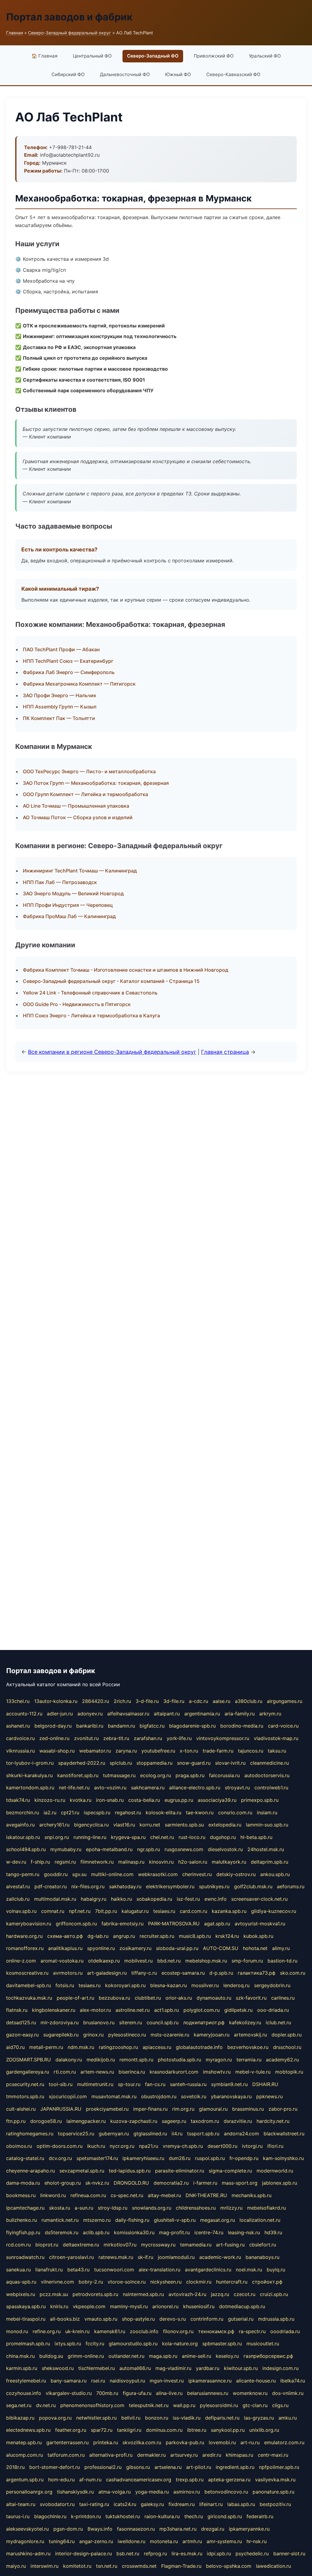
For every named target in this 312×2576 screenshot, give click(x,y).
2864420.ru (96, 1701)
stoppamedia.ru (154, 1763)
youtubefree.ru (158, 1751)
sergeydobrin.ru (272, 1985)
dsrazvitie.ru (238, 2121)
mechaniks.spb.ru (252, 2195)
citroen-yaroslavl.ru (71, 2257)
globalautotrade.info (199, 2047)
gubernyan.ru (114, 2134)
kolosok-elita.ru (163, 1812)
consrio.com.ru (235, 1812)
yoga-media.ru (152, 2492)
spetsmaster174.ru (97, 2158)
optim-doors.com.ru (60, 2146)
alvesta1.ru (18, 1886)
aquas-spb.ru (21, 2282)
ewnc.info (216, 1899)
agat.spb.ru (217, 1924)
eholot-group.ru (63, 2183)
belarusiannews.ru (208, 2393)
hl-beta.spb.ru (256, 1837)
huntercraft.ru (232, 2282)
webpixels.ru (21, 2294)
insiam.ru (267, 1812)
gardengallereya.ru (28, 2072)
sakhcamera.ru (148, 1788)
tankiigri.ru (129, 2430)
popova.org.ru (55, 2418)
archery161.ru (54, 1825)
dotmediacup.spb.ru (242, 2306)
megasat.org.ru (218, 2220)
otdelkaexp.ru (104, 1961)
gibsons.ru (138, 2467)
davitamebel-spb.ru (28, 1985)
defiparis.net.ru (222, 2418)
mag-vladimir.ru (173, 2368)
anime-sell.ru (197, 2356)
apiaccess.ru (157, 2047)
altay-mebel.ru (164, 2195)
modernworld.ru (275, 2171)
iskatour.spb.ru (23, 1837)
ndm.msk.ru (81, 2047)
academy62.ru (282, 2060)
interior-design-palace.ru (83, 2553)
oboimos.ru (19, 2146)
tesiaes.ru (164, 1911)
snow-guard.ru (194, 1763)
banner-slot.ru (289, 2553)
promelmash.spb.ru (28, 2344)
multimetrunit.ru (95, 2084)
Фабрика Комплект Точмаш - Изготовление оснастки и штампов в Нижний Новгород (126, 970)
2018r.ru (15, 2467)
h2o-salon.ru (193, 1862)
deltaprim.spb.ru (269, 1862)
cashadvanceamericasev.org (139, 2480)
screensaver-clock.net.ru (259, 1899)
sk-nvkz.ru (97, 2183)
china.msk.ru (20, 2356)
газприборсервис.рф (268, 2356)
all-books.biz (65, 2319)
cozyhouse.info (24, 2393)
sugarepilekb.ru (61, 2035)
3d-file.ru (174, 1701)
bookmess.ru (21, 2195)
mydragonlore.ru (25, 2541)
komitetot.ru (77, 2566)
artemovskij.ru (250, 2035)
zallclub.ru (18, 1899)
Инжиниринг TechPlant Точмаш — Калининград (80, 871)
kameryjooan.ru (212, 2035)
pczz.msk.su (54, 2294)
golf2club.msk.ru (253, 1886)
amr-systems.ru (224, 2541)
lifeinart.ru (211, 2504)
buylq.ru (276, 2270)
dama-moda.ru (23, 2183)
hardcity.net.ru (273, 2121)
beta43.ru (78, 2270)
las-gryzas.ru (259, 2418)
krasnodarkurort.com (174, 2072)
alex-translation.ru (160, 2270)
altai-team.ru (21, 2504)
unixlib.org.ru (264, 2430)
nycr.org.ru (122, 2146)
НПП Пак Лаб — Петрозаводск (60, 882)
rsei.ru (98, 2381)
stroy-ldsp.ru (113, 2208)
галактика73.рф (257, 1973)
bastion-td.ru (282, 1961)
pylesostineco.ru (127, 2035)
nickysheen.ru (166, 2282)
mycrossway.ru (158, 2245)
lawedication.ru (273, 2566)
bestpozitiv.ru (275, 2504)
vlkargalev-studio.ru (69, 2393)
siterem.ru (131, 2022)
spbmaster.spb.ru (222, 2344)
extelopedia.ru (225, 1825)
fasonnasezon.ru (136, 2529)
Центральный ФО (92, 56)
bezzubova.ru (114, 1998)
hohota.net (255, 1948)
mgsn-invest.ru (167, 2381)
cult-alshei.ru (21, 2109)
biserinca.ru (132, 2072)
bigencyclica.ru (91, 1825)
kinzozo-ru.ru (50, 1800)
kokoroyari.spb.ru (125, 1985)
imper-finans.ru (150, 2109)
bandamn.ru (121, 1726)
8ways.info (100, 2529)
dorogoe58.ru (46, 2121)
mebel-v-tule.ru (253, 2072)
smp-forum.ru (247, 1961)
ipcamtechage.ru (25, 2208)
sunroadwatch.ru (25, 2257)
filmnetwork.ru (97, 1862)
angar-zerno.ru (96, 2541)
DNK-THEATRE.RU (206, 2195)
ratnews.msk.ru (116, 2257)
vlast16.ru (124, 1825)
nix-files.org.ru (88, 1886)
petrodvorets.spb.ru (95, 2294)
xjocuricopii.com (68, 2096)
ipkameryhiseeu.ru (143, 2158)
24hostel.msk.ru (266, 1849)
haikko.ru (121, 1899)
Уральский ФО (265, 56)
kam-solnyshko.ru (283, 2158)
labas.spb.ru (241, 2504)
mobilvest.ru (138, 1961)
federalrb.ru (260, 2516)
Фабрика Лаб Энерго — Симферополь (69, 672)
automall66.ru (135, 2368)
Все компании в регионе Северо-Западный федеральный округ (112, 1052)
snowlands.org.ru (152, 2208)
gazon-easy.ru (22, 2035)
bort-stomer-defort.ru (55, 2467)
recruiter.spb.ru (157, 1936)
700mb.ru (107, 2393)
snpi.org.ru (57, 1837)
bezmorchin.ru (23, 1812)
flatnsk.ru (17, 2010)
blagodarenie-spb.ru (192, 1726)
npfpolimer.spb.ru (279, 2467)
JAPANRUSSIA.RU (61, 2109)
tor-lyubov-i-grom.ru (30, 1763)
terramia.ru (249, 2060)
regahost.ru (128, 1812)
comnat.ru (53, 1911)
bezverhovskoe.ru (248, 2047)
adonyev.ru (90, 1714)
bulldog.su (51, 2356)
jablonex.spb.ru (280, 2183)
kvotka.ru (81, 1800)
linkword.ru (53, 2195)
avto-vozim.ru (110, 1788)
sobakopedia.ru (154, 1899)
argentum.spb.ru (25, 2480)
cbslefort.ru (263, 2245)
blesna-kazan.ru (168, 1985)
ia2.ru (50, 1812)
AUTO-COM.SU (221, 1948)
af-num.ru (90, 2480)
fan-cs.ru (155, 2084)
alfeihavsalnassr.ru (128, 1714)
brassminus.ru (248, 2109)
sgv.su (79, 1874)
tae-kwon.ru (200, 1812)
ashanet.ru (18, 1726)
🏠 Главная (44, 56)
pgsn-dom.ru (68, 2529)
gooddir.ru (56, 1874)
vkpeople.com (89, 2306)
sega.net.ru (19, 2405)
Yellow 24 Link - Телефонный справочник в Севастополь (90, 993)
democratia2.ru (171, 2183)
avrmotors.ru (68, 1973)
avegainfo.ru (20, 1825)
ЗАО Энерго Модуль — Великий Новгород (73, 893)
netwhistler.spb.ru (96, 2418)
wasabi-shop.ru (57, 1751)
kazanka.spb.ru (229, 1911)
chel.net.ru (162, 1837)
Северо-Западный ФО (153, 56)
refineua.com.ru (88, 2195)
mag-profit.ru (174, 2232)
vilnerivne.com (57, 2282)
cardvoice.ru (20, 1738)
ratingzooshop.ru (118, 2047)
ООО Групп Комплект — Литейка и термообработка (85, 794)
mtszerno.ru (97, 2220)
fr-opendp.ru (244, 2158)
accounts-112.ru (24, 1714)
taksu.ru (277, 1751)
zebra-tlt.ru (116, 1738)
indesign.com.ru (280, 2368)
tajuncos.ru (251, 1751)
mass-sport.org (240, 2183)
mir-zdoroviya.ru (60, 2022)
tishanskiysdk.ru (75, 2492)
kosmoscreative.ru (27, 1973)
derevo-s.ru (173, 2319)
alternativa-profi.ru (111, 2455)
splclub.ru (121, 1763)
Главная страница (225, 1052)
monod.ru (17, 2331)
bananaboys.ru (262, 2257)
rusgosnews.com (184, 1849)
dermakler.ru (151, 2455)
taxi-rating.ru (94, 2504)
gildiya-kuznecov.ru (274, 1911)
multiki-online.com (112, 1874)
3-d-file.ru (147, 1701)
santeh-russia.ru (188, 2084)
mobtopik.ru (289, 2072)
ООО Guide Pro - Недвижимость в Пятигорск (77, 1004)
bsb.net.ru (128, 2553)
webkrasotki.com (158, 1874)
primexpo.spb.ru (260, 1800)
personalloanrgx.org (29, 2492)
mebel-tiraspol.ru (26, 2319)
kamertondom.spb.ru (30, 1788)
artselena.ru (168, 2467)
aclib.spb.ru (96, 2232)
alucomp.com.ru (25, 2455)
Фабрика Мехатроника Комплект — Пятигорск (79, 684)
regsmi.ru (65, 1862)
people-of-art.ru (75, 1998)
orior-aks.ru (179, 1998)
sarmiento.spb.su (184, 1825)
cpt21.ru (70, 1812)
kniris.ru (59, 2306)
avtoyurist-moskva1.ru (260, 1924)
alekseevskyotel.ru (27, 2529)
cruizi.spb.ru (274, 2294)
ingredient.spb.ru (235, 2467)
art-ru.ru (250, 2442)
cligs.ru (280, 2405)
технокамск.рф (216, 2331)
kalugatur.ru (135, 1911)
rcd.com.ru (18, 2245)
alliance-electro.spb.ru (195, 1788)
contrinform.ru (207, 2319)
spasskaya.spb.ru (26, 2306)
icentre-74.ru (209, 2232)
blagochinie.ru (50, 2516)
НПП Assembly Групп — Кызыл (60, 707)
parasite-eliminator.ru (180, 2171)
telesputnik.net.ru (149, 2405)
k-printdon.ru (86, 2516)
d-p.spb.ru (221, 1973)
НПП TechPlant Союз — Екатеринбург (68, 661)
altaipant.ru (167, 1714)
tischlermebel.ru (97, 2368)
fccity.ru (95, 2344)
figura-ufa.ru (137, 2393)
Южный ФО (178, 74)
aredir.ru (212, 2455)
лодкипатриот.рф (204, 2022)
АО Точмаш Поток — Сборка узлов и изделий (78, 817)
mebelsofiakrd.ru (266, 2208)
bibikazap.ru (20, 2418)
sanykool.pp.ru (228, 2430)
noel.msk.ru (249, 2270)
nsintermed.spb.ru (143, 2294)
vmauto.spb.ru (101, 2319)
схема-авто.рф (65, 1936)
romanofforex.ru (25, 1948)
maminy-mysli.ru (129, 2306)
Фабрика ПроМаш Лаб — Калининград (69, 916)
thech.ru (194, 2516)
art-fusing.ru (230, 2245)
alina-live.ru (169, 2393)
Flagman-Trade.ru (181, 2566)
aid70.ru (15, 2047)
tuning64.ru (62, 2541)
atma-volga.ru (115, 2492)
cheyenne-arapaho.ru (30, 2171)
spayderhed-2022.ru (82, 1763)
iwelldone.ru (131, 2541)
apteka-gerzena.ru (229, 2480)
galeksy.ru (152, 2504)
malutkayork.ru (229, 1862)
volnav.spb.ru (21, 1911)
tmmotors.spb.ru (25, 2096)
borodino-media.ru (242, 1726)
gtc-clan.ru (255, 2405)
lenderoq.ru (236, 1985)
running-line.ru (90, 1837)
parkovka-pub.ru (185, 2442)
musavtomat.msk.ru (114, 2096)
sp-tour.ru (129, 2084)
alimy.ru (281, 1948)
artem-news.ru (97, 2072)
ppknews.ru (269, 2096)
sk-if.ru (145, 2257)
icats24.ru (125, 2504)
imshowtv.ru (217, 2072)
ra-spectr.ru (252, 2331)
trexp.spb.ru (190, 2480)
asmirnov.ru (187, 2492)
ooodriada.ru (285, 2331)
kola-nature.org (180, 2344)
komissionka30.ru (134, 2232)
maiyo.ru (16, 2566)
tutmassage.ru (119, 1775)
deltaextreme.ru (81, 2245)
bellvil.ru (131, 2418)
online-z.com (21, 1961)
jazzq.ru (220, 2294)
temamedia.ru (196, 2245)
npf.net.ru (80, 1911)
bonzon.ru (157, 2418)
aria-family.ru (240, 1714)
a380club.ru (249, 1701)
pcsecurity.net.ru (25, 2084)
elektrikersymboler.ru (170, 1886)
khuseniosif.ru (199, 2306)
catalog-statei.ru (25, 2158)
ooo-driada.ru (273, 2010)
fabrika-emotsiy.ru (122, 1924)
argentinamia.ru (202, 1714)
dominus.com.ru (164, 2430)
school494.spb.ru (26, 1849)
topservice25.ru (76, 2134)
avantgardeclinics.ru (208, 2270)
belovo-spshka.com (229, 2566)
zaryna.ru (126, 1751)
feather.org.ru (71, 2430)
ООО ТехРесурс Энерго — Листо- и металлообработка (89, 771)
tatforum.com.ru (66, 2455)
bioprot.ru (47, 2245)
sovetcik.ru (194, 2096)
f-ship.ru (40, 1862)
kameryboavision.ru (29, 1924)
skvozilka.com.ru (142, 2442)
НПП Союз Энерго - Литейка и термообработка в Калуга (91, 1015)
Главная (15, 33)
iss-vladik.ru (187, 2418)
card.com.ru (193, 1911)
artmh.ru (192, 2541)
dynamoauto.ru (214, 1998)
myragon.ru (219, 2060)
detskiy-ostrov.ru (236, 1874)
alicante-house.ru (256, 2381)
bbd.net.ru (169, 1961)
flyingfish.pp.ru (23, 2232)
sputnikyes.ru (214, 1886)
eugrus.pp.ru (179, 1800)
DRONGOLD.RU (131, 2183)
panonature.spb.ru (273, 2492)
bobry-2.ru (91, 2282)
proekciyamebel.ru (107, 2109)
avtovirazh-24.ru (187, 2294)
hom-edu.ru (61, 2480)
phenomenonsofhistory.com (92, 2405)
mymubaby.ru (66, 1849)
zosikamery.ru (135, 1948)
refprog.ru (155, 2553)
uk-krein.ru (77, 2331)
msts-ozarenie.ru (170, 2035)
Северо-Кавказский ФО (233, 74)
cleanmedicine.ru (269, 1763)
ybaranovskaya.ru (231, 2096)
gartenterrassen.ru (67, 2442)
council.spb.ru (163, 2022)
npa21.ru (149, 2146)
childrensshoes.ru (196, 2208)
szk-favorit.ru (251, 1998)
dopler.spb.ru (287, 2035)
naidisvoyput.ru (127, 2381)
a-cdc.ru (199, 1701)
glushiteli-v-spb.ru (175, 2220)
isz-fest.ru (188, 1899)
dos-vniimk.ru (288, 2393)
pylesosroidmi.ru (219, 2405)
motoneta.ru (164, 2541)
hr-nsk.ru (257, 2541)
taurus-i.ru (18, 2516)
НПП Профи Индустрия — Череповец (68, 905)
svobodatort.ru (57, 2504)
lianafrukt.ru (49, 2270)
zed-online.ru (54, 1738)
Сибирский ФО (68, 74)
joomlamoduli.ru (176, 2257)
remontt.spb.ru (136, 2060)
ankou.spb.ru (275, 1874)
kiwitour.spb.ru (241, 2368)
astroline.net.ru (133, 2010)
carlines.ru (283, 1998)
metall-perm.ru (46, 2047)
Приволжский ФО (214, 56)
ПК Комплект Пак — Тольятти (59, 718)
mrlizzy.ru (231, 2208)
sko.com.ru (293, 1973)
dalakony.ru (69, 2060)
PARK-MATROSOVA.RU (174, 1924)
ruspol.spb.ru (210, 2158)
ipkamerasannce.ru (210, 2381)
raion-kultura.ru (162, 2516)
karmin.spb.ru (22, 2368)
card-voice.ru (283, 1726)
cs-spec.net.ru (127, 2195)
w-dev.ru (16, 1862)
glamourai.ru (213, 2109)
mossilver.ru (205, 1985)
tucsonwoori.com (114, 2270)
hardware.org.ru (24, 1936)
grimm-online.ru (86, 2356)
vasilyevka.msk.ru (275, 2480)
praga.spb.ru (190, 1775)
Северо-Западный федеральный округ (70, 33)
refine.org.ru (47, 2331)
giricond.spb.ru (225, 2516)
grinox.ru (93, 2035)
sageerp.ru (174, 2121)
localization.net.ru (260, 2220)
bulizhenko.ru (21, 2220)
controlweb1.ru (271, 1788)
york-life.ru (179, 1738)
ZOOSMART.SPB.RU (28, 2060)
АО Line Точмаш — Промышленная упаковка (76, 806)
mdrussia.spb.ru (276, 2319)
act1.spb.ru (167, 2010)
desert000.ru (222, 2146)
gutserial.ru (241, 2319)
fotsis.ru (65, 1985)
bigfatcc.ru (152, 1726)
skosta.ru (60, 2208)
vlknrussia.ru (20, 1751)
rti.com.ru (65, 2072)
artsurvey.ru (184, 2455)
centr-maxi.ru (273, 2455)
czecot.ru (245, 2294)
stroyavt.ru (237, 1788)
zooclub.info (144, 2331)
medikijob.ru (101, 2060)
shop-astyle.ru (138, 2319)
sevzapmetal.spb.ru (82, 2171)
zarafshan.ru (148, 1738)
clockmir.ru (199, 2282)
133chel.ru (18, 1701)
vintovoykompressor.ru (223, 1738)
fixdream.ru (182, 2504)
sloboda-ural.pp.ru (177, 1948)
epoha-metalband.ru (109, 1849)
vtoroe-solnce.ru (127, 2282)
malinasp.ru (131, 1862)
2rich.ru (122, 1701)
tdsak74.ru (18, 1800)
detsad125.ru (21, 2022)
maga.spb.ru (163, 2356)
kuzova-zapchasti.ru (134, 2121)
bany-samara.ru (69, 2381)
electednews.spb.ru (28, 2430)
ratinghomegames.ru (30, 2134)
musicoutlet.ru (263, 2344)
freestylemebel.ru (26, 2381)
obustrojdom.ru (159, 2096)
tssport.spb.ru (203, 2134)
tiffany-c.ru (144, 1973)
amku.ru (288, 2418)
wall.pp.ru (184, 2405)
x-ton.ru (189, 1751)
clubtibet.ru (148, 1998)
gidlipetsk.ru (238, 2010)
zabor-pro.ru (283, 2109)
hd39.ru (273, 2232)
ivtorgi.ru (252, 2146)
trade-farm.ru (218, 1751)
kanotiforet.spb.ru (78, 1775)
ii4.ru (177, 2134)
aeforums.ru (291, 1886)
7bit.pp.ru (106, 1911)
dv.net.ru (46, 2405)
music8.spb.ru (195, 1936)
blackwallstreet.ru (284, 2134)
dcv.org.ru (60, 2158)
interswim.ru (44, 2566)
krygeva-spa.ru (128, 1837)
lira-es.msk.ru (187, 2553)
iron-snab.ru (110, 1800)
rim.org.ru (183, 2109)
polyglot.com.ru (202, 2010)
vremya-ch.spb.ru (183, 2146)
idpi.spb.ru (219, 2553)
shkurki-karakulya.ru (29, 1775)
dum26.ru (180, 2158)
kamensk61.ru (110, 2331)
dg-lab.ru (98, 1936)
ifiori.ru (275, 2146)
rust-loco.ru (192, 1837)
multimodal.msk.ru (55, 1899)
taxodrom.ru (205, 2121)
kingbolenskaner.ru (54, 2010)
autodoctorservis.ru (267, 1775)
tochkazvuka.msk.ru (29, 1998)
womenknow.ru (250, 2393)
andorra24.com (241, 2134)
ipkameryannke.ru (249, 2529)
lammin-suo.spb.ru (267, 1825)
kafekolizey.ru (245, 2022)
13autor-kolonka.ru (56, 1701)
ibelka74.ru (293, 2381)
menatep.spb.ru (24, 2442)
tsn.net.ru (107, 2566)
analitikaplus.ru (65, 1948)
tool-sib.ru (61, 2084)
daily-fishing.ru (132, 2220)
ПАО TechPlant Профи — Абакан (61, 649)
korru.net (150, 1825)
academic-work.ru (220, 2257)
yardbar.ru (208, 2368)
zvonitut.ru (86, 1738)
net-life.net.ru (74, 1788)
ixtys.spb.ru (68, 2344)
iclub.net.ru (278, 2022)
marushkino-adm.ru (28, 2553)
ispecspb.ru (97, 1812)
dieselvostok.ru (225, 1849)
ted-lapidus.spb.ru (130, 2171)
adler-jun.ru (60, 1714)
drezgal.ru (213, 2529)
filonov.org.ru (178, 2331)
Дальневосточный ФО (125, 74)
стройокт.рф (267, 2282)
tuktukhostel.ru (123, 2516)
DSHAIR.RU (265, 2084)
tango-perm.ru (23, 1874)
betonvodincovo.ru (226, 2492)
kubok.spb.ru (258, 1936)
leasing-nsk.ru (244, 2232)
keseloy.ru (227, 2356)
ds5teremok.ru (62, 2232)
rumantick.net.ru (60, 2220)
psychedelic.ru (252, 2553)
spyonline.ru (101, 1948)
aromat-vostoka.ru (62, 1961)
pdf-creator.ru (51, 1886)
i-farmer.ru (205, 2183)
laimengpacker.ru (86, 2121)
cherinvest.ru (197, 1874)
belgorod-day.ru (53, 1726)
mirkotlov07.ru (120, 2245)
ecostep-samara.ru (183, 1973)
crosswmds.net (139, 2566)
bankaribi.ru (90, 1726)
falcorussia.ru (224, 1775)
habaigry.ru (94, 1899)
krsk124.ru (227, 1936)
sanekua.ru (18, 2270)
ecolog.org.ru (156, 1775)
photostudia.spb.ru (179, 2060)
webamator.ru (95, 1751)
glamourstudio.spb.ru (133, 2344)
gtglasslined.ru (150, 2134)
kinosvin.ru (161, 1862)
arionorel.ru (165, 2306)
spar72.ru (102, 2430)
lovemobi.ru (222, 2442)
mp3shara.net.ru (178, 2529)
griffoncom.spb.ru (76, 1924)
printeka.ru (106, 2442)
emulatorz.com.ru (284, 2442)
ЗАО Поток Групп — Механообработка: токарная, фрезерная (96, 783)
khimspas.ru (239, 2455)
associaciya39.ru (217, 1800)
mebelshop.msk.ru (206, 1961)
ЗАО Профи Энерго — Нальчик (60, 695)
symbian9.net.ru (229, 2084)
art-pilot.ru (199, 2467)
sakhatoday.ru (125, 1886)
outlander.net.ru (126, 2356)
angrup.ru (124, 1936)
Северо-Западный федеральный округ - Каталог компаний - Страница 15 (111, 981)
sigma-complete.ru (230, 2171)
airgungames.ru (285, 1701)
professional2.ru (103, 2467)
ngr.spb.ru (149, 1849)
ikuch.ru (96, 2146)
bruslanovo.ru (99, 2022)
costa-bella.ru (144, 1800)
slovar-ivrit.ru (230, 1763)
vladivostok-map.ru (276, 1738)
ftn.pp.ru (16, 2121)
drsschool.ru (287, 2047)
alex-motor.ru (95, 2010)
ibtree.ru (197, 2430)
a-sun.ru (84, 2208)
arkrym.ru (270, 1714)
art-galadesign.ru (107, 1973)
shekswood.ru (58, 2368)
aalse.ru (222, 1701)
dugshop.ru (223, 1837)
